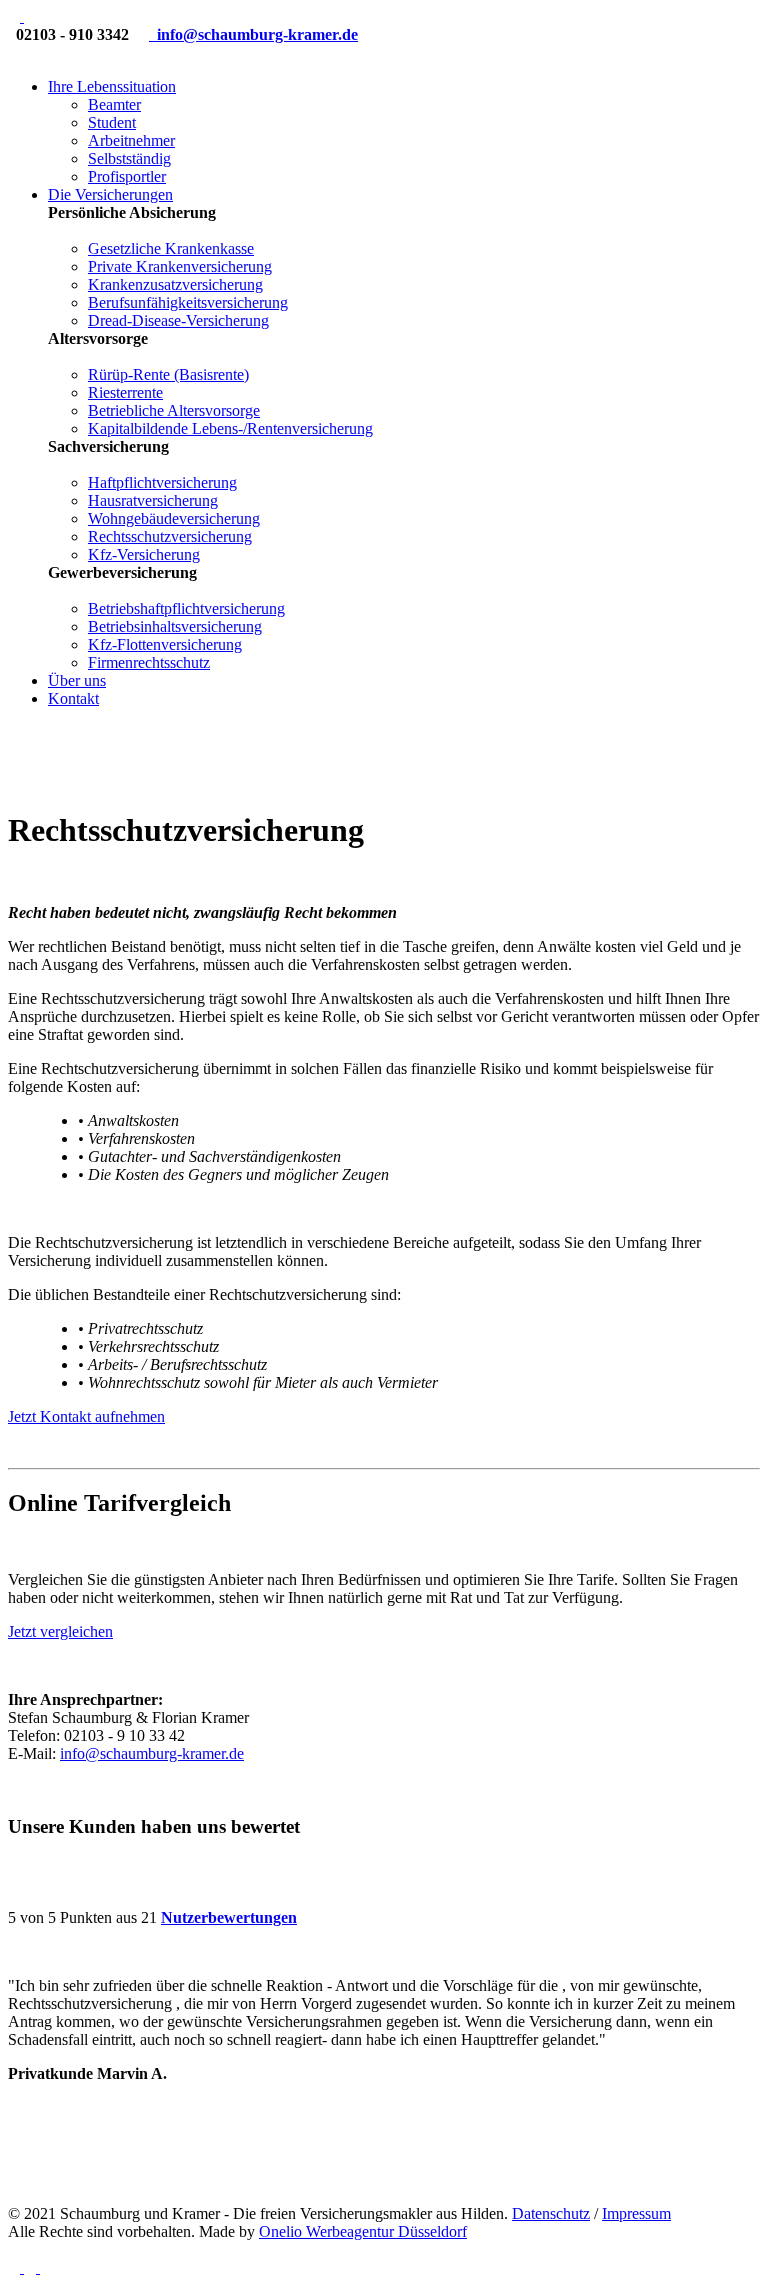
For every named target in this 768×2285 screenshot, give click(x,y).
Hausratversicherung (153, 500)
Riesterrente (125, 392)
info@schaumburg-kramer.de (152, 1753)
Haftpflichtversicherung (162, 482)
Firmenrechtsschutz (149, 662)
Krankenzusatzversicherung (175, 284)
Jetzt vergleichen (60, 1631)
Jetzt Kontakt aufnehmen (86, 1416)
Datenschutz (551, 2213)
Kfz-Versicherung (144, 554)
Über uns (77, 680)
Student (112, 122)
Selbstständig (129, 158)
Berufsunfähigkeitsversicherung (188, 302)
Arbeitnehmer (131, 140)
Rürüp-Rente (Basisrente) (168, 374)
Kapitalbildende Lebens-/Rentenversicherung (230, 428)
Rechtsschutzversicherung (170, 536)
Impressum (636, 2213)
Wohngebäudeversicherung (174, 518)
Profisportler (127, 176)
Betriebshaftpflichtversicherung (186, 608)
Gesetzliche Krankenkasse (171, 248)
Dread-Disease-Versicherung (178, 320)
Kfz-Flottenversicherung (165, 644)
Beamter (114, 104)
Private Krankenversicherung (180, 266)
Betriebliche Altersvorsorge (174, 410)
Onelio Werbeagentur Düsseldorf (363, 2231)
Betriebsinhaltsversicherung (175, 626)
